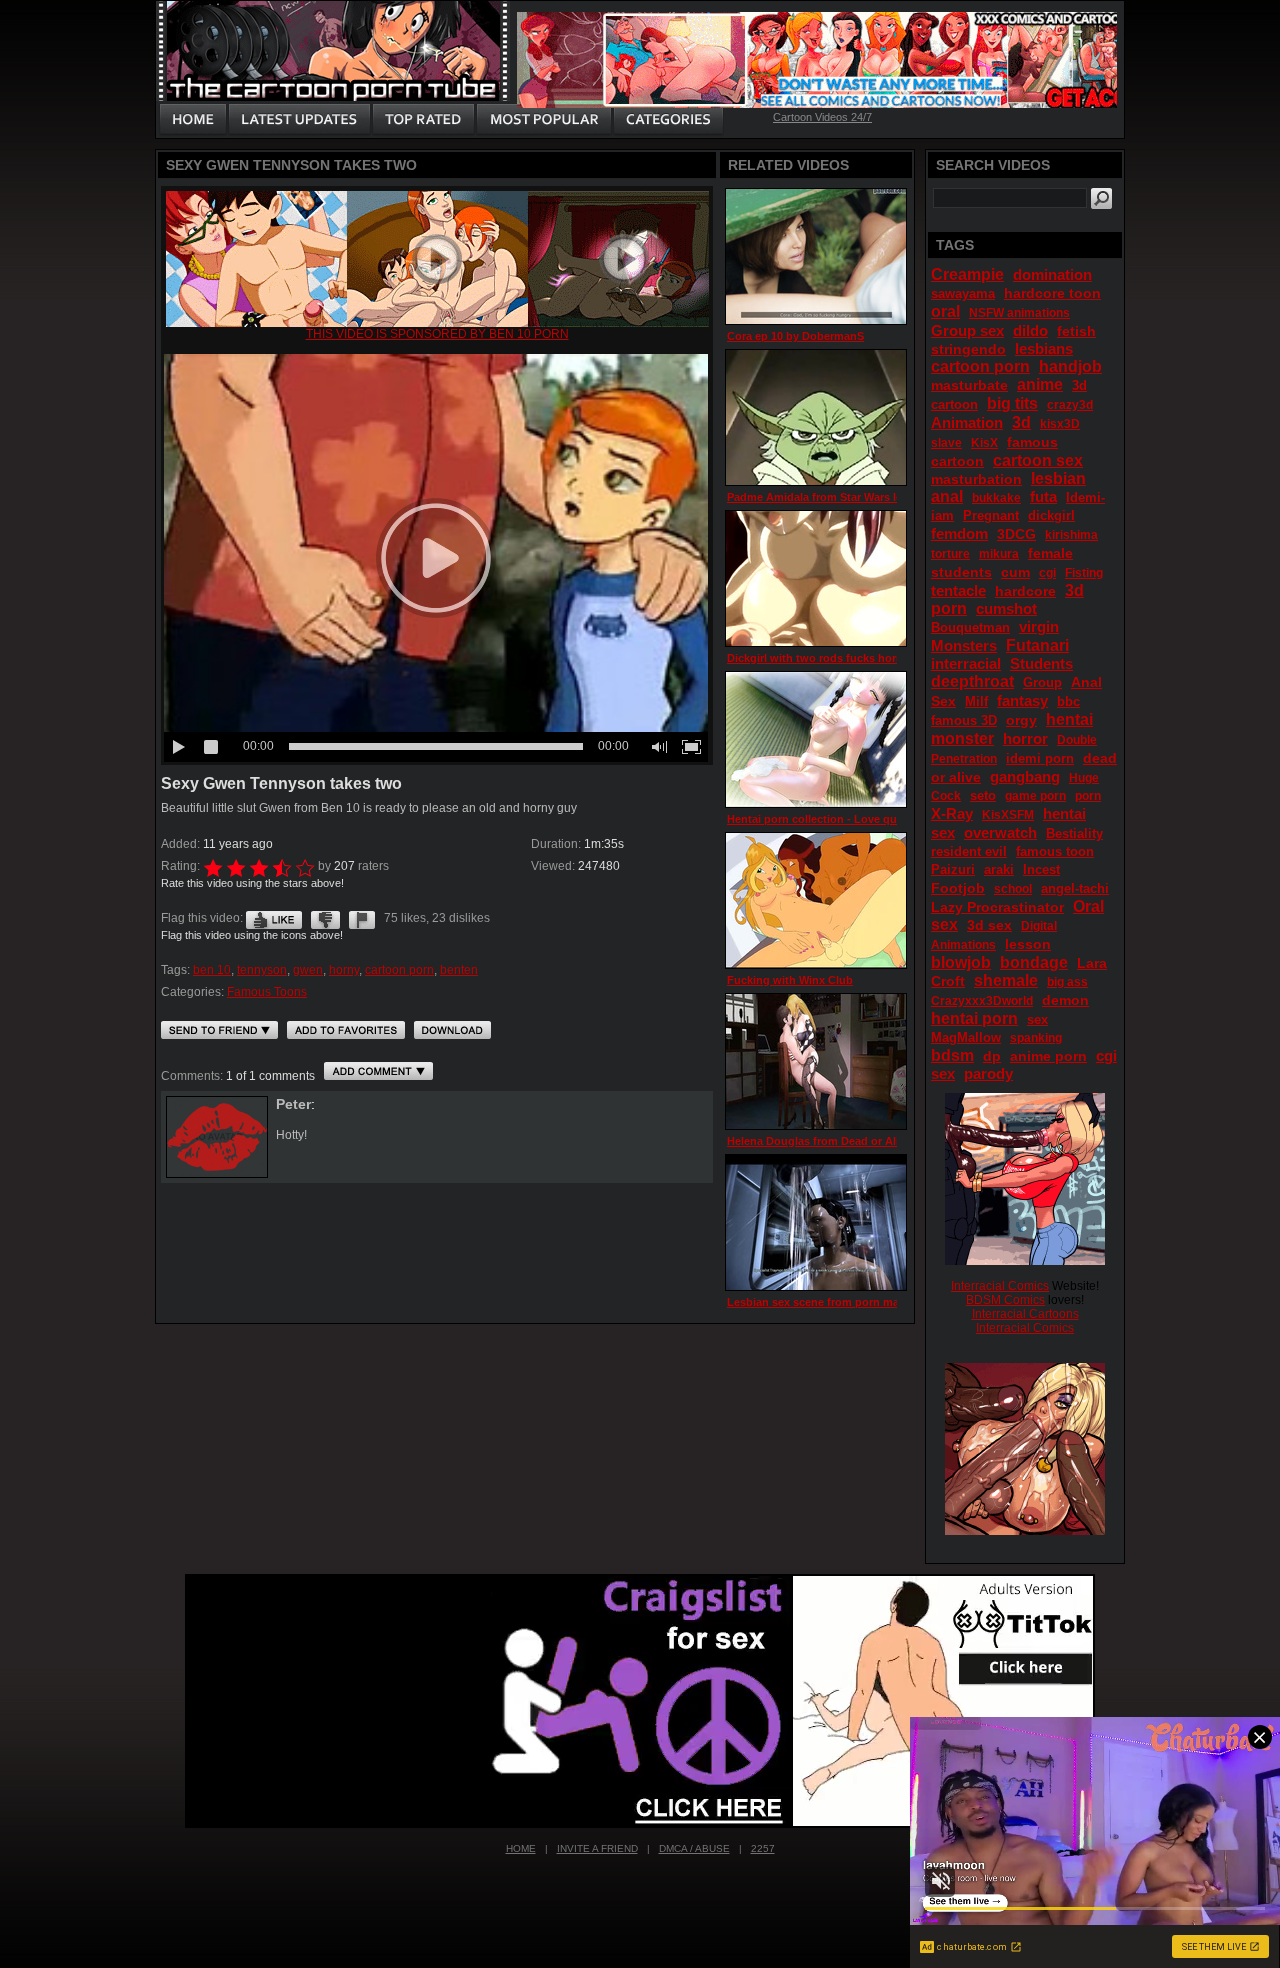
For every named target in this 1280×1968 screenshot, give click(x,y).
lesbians (1044, 348)
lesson (1028, 944)
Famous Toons (267, 992)
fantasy (1022, 700)
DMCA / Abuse (694, 1848)
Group (1042, 682)
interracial (966, 663)
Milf (976, 701)
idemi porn (1040, 758)
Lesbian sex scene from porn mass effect (835, 1302)
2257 (763, 1848)
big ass (1067, 982)
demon (1065, 1000)
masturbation (976, 479)
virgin (1039, 626)
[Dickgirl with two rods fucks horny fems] (816, 578)
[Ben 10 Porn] (437, 323)
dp (992, 1056)
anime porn (1048, 1056)
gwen (308, 970)
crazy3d (1070, 405)
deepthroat (972, 681)
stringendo (968, 349)
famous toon (1055, 851)
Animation (967, 422)
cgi (1047, 573)
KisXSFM (1008, 815)
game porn (1035, 796)
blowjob (961, 962)
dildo (1030, 330)
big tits (1012, 403)
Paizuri (953, 869)
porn (1088, 796)
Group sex (967, 330)
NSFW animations (1019, 313)
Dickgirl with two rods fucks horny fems (832, 658)
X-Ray (952, 813)
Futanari (1037, 645)
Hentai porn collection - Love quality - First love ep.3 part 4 (881, 819)
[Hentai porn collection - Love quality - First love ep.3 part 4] (816, 739)
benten (459, 970)
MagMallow (966, 1037)
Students (1041, 663)
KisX (984, 443)
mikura (999, 554)
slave (946, 443)
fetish (1076, 331)
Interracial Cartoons (1025, 1314)
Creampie (967, 274)
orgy (1021, 720)
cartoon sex (1038, 460)
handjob (1070, 366)
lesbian (1058, 478)
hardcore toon (1052, 293)
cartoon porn (399, 970)
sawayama (963, 293)
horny (344, 970)
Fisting (1084, 573)
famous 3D (964, 720)
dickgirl (1051, 515)
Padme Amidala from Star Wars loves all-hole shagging (871, 497)
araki (999, 869)
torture (950, 554)
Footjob (958, 888)
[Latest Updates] (299, 120)
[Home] (193, 120)
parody (988, 1073)
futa (1043, 496)
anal (947, 496)
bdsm (952, 1055)
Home (521, 1848)
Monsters (964, 645)
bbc (1068, 701)
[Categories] (668, 120)
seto (983, 795)
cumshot (1006, 608)
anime (1040, 384)
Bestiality (1074, 833)
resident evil (969, 851)
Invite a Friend (597, 1848)
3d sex (989, 925)
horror (1025, 738)
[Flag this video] (362, 918)
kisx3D (1060, 424)
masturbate (969, 385)
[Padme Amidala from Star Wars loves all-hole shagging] (816, 417)
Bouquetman (970, 627)
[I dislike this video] (325, 918)
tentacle (958, 590)
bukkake (996, 498)
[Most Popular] (543, 120)
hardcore (1025, 591)
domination (1052, 274)
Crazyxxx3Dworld (982, 1001)
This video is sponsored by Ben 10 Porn (437, 334)
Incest (1041, 869)
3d (1021, 422)
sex (1037, 1019)
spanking (1036, 1038)
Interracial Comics (1000, 1286)
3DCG (1016, 534)
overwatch (1000, 832)
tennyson (262, 970)
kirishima (1071, 535)
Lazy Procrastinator (997, 907)
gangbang (1025, 776)
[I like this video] (274, 918)
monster (962, 738)
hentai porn (974, 1018)
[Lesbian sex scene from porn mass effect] (816, 1222)
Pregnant (991, 515)
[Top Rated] (423, 120)
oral (945, 311)
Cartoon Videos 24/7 (822, 117)
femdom (959, 533)
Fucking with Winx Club (790, 980)
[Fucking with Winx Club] (816, 900)
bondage (1034, 962)
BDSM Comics (1005, 1300)
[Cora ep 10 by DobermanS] (816, 256)
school (1013, 889)
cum (1015, 572)
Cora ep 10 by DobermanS (795, 336)
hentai (1069, 719)
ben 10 (212, 970)
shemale (1006, 980)
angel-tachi (1075, 888)
